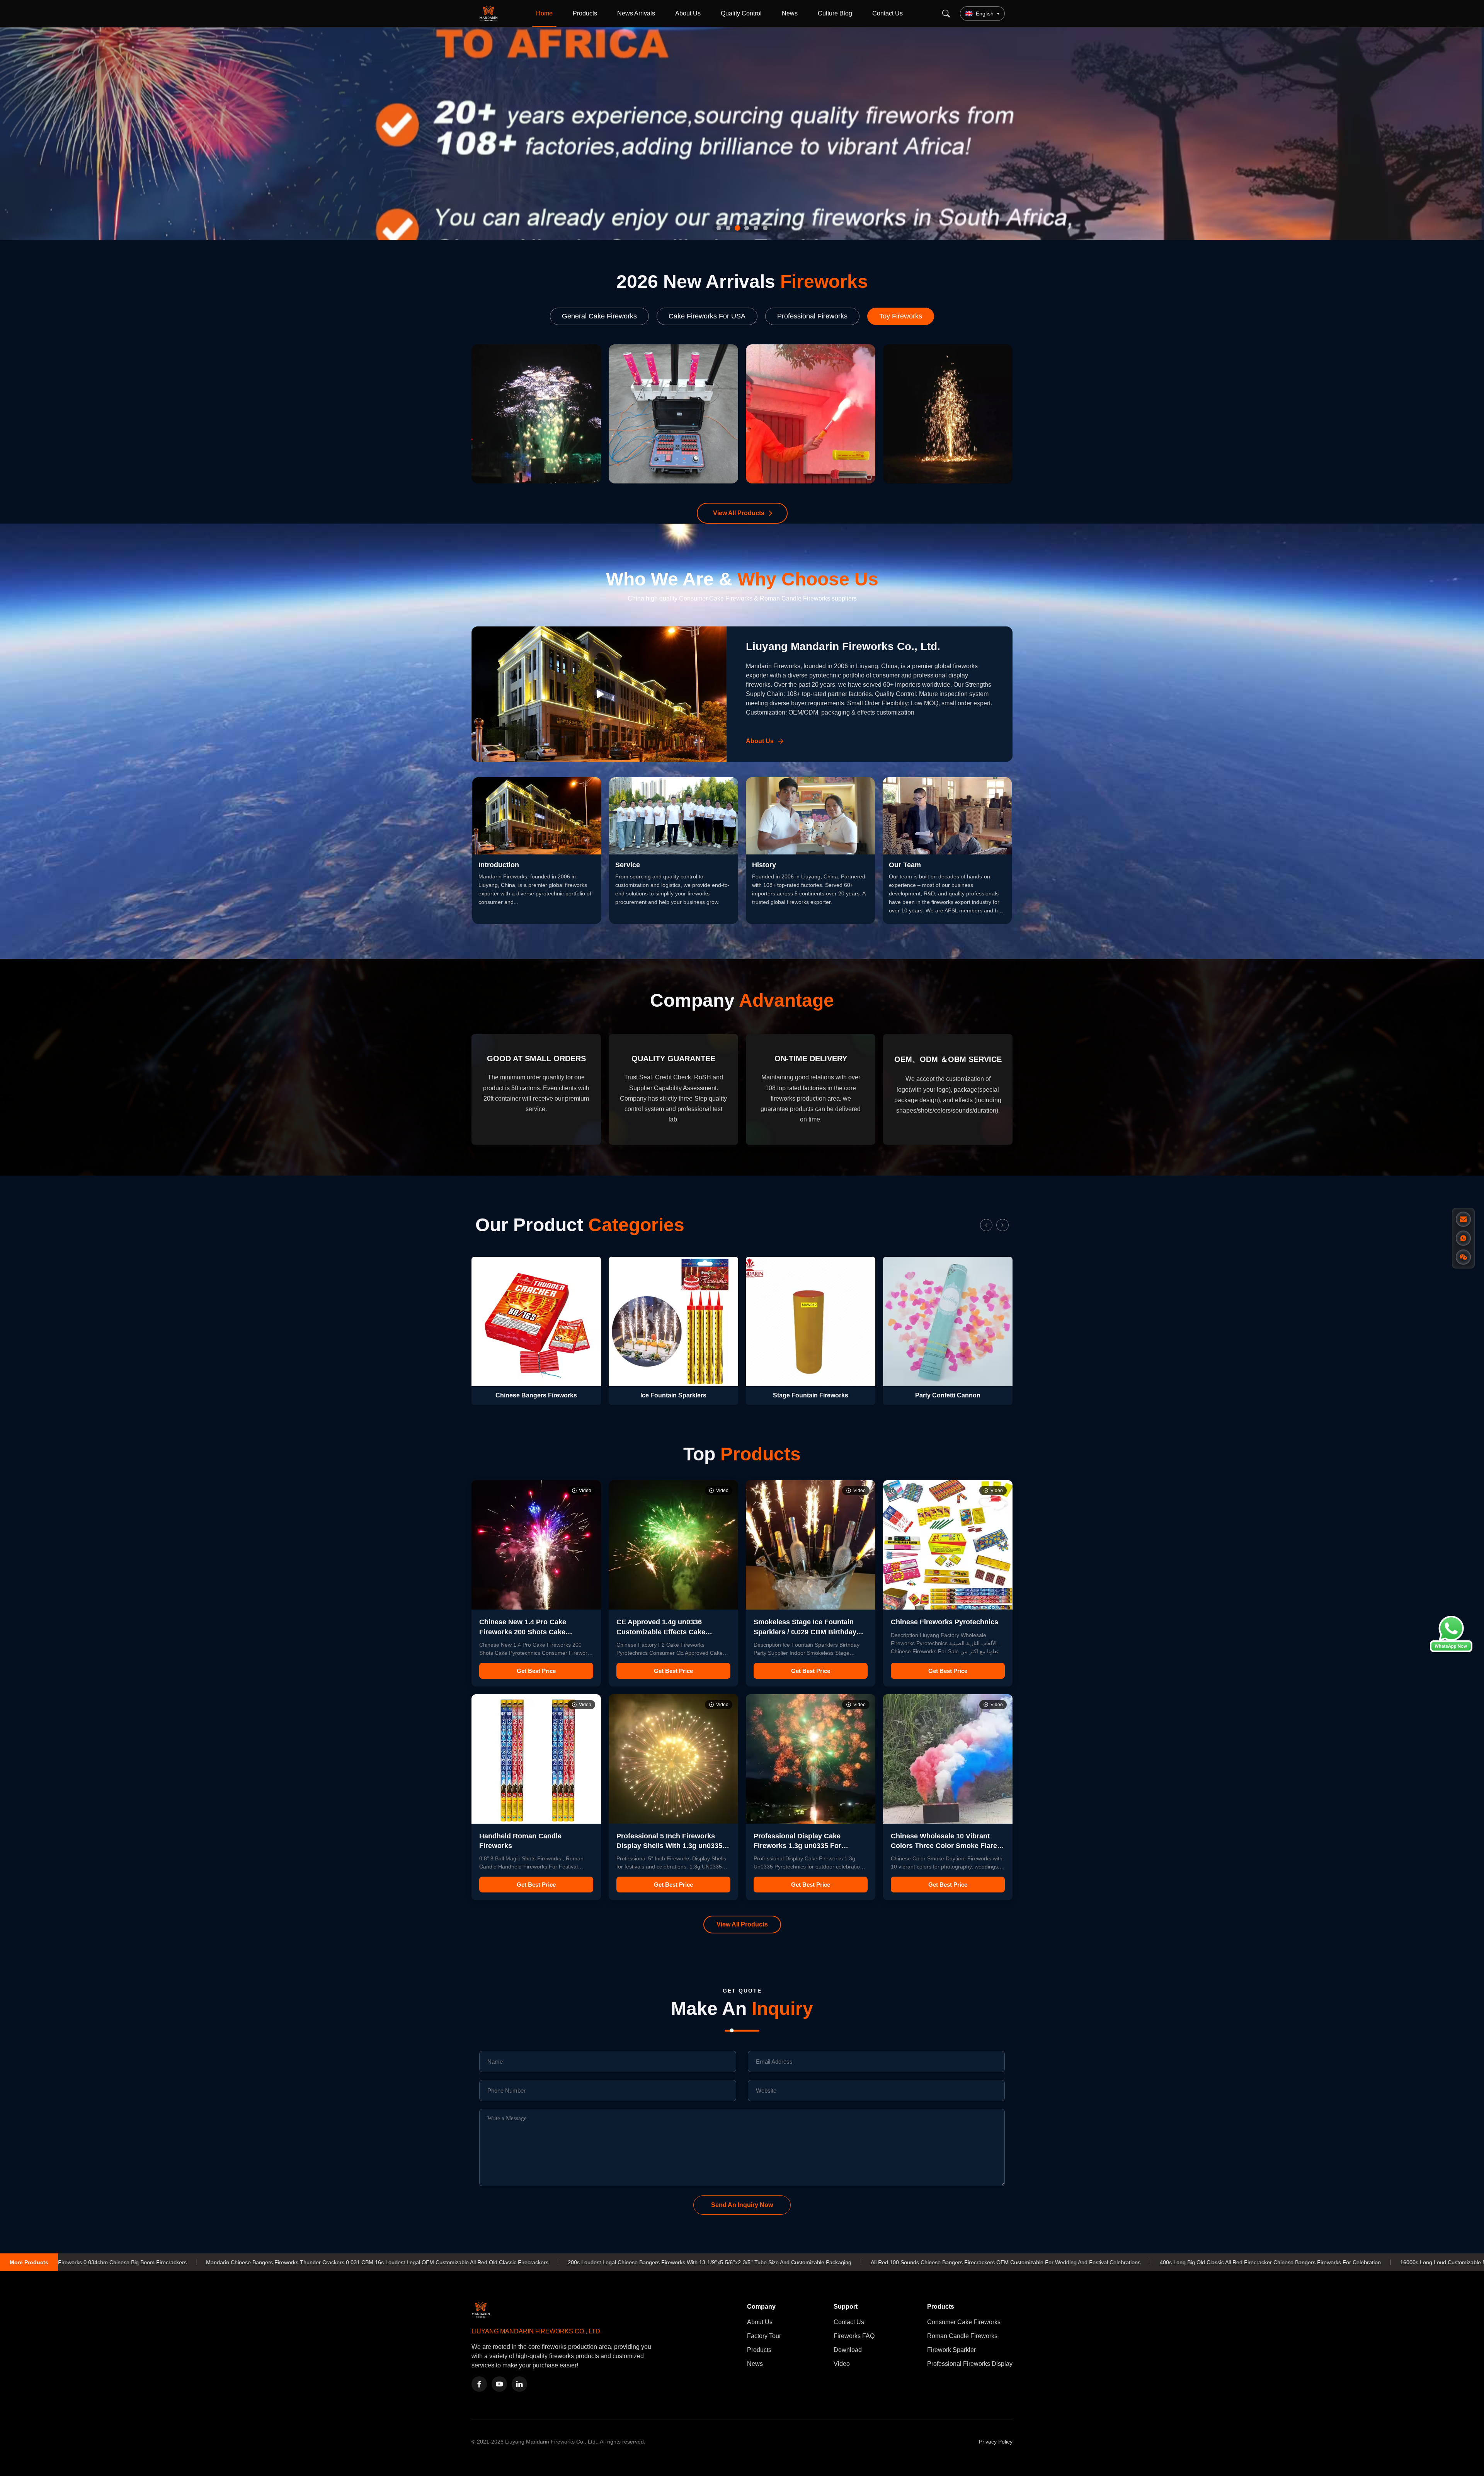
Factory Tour (764, 2336)
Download (848, 2350)
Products (585, 13)
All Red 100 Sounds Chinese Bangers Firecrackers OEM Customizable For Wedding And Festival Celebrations (638, 2262)
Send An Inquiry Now (742, 2205)
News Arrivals (636, 13)
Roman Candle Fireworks (962, 2336)
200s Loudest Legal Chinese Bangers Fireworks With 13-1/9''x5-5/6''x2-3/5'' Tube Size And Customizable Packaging (342, 2262)
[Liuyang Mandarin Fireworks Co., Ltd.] (490, 14)
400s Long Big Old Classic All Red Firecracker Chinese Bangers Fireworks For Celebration (902, 2262)
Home (544, 13)
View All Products (739, 513)
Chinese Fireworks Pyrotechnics (945, 1622)
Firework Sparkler (951, 2350)
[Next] (1002, 1225)
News (790, 13)
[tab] (719, 228)
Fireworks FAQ (854, 2336)
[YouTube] (499, 2384)
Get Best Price (536, 1671)
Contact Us (888, 13)
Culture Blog (835, 13)
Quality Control (741, 13)
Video (842, 2364)
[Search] (946, 14)
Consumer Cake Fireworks (964, 2322)
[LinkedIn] (519, 2384)
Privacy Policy (996, 2442)
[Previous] (986, 1225)
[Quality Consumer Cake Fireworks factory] (742, 134)
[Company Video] (599, 694)
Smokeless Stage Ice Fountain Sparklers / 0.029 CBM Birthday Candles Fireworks (805, 1632)
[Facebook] (479, 2384)
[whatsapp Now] (1451, 1650)
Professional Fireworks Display (970, 2364)
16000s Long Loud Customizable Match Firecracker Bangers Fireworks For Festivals (1136, 2262)
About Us (688, 13)
